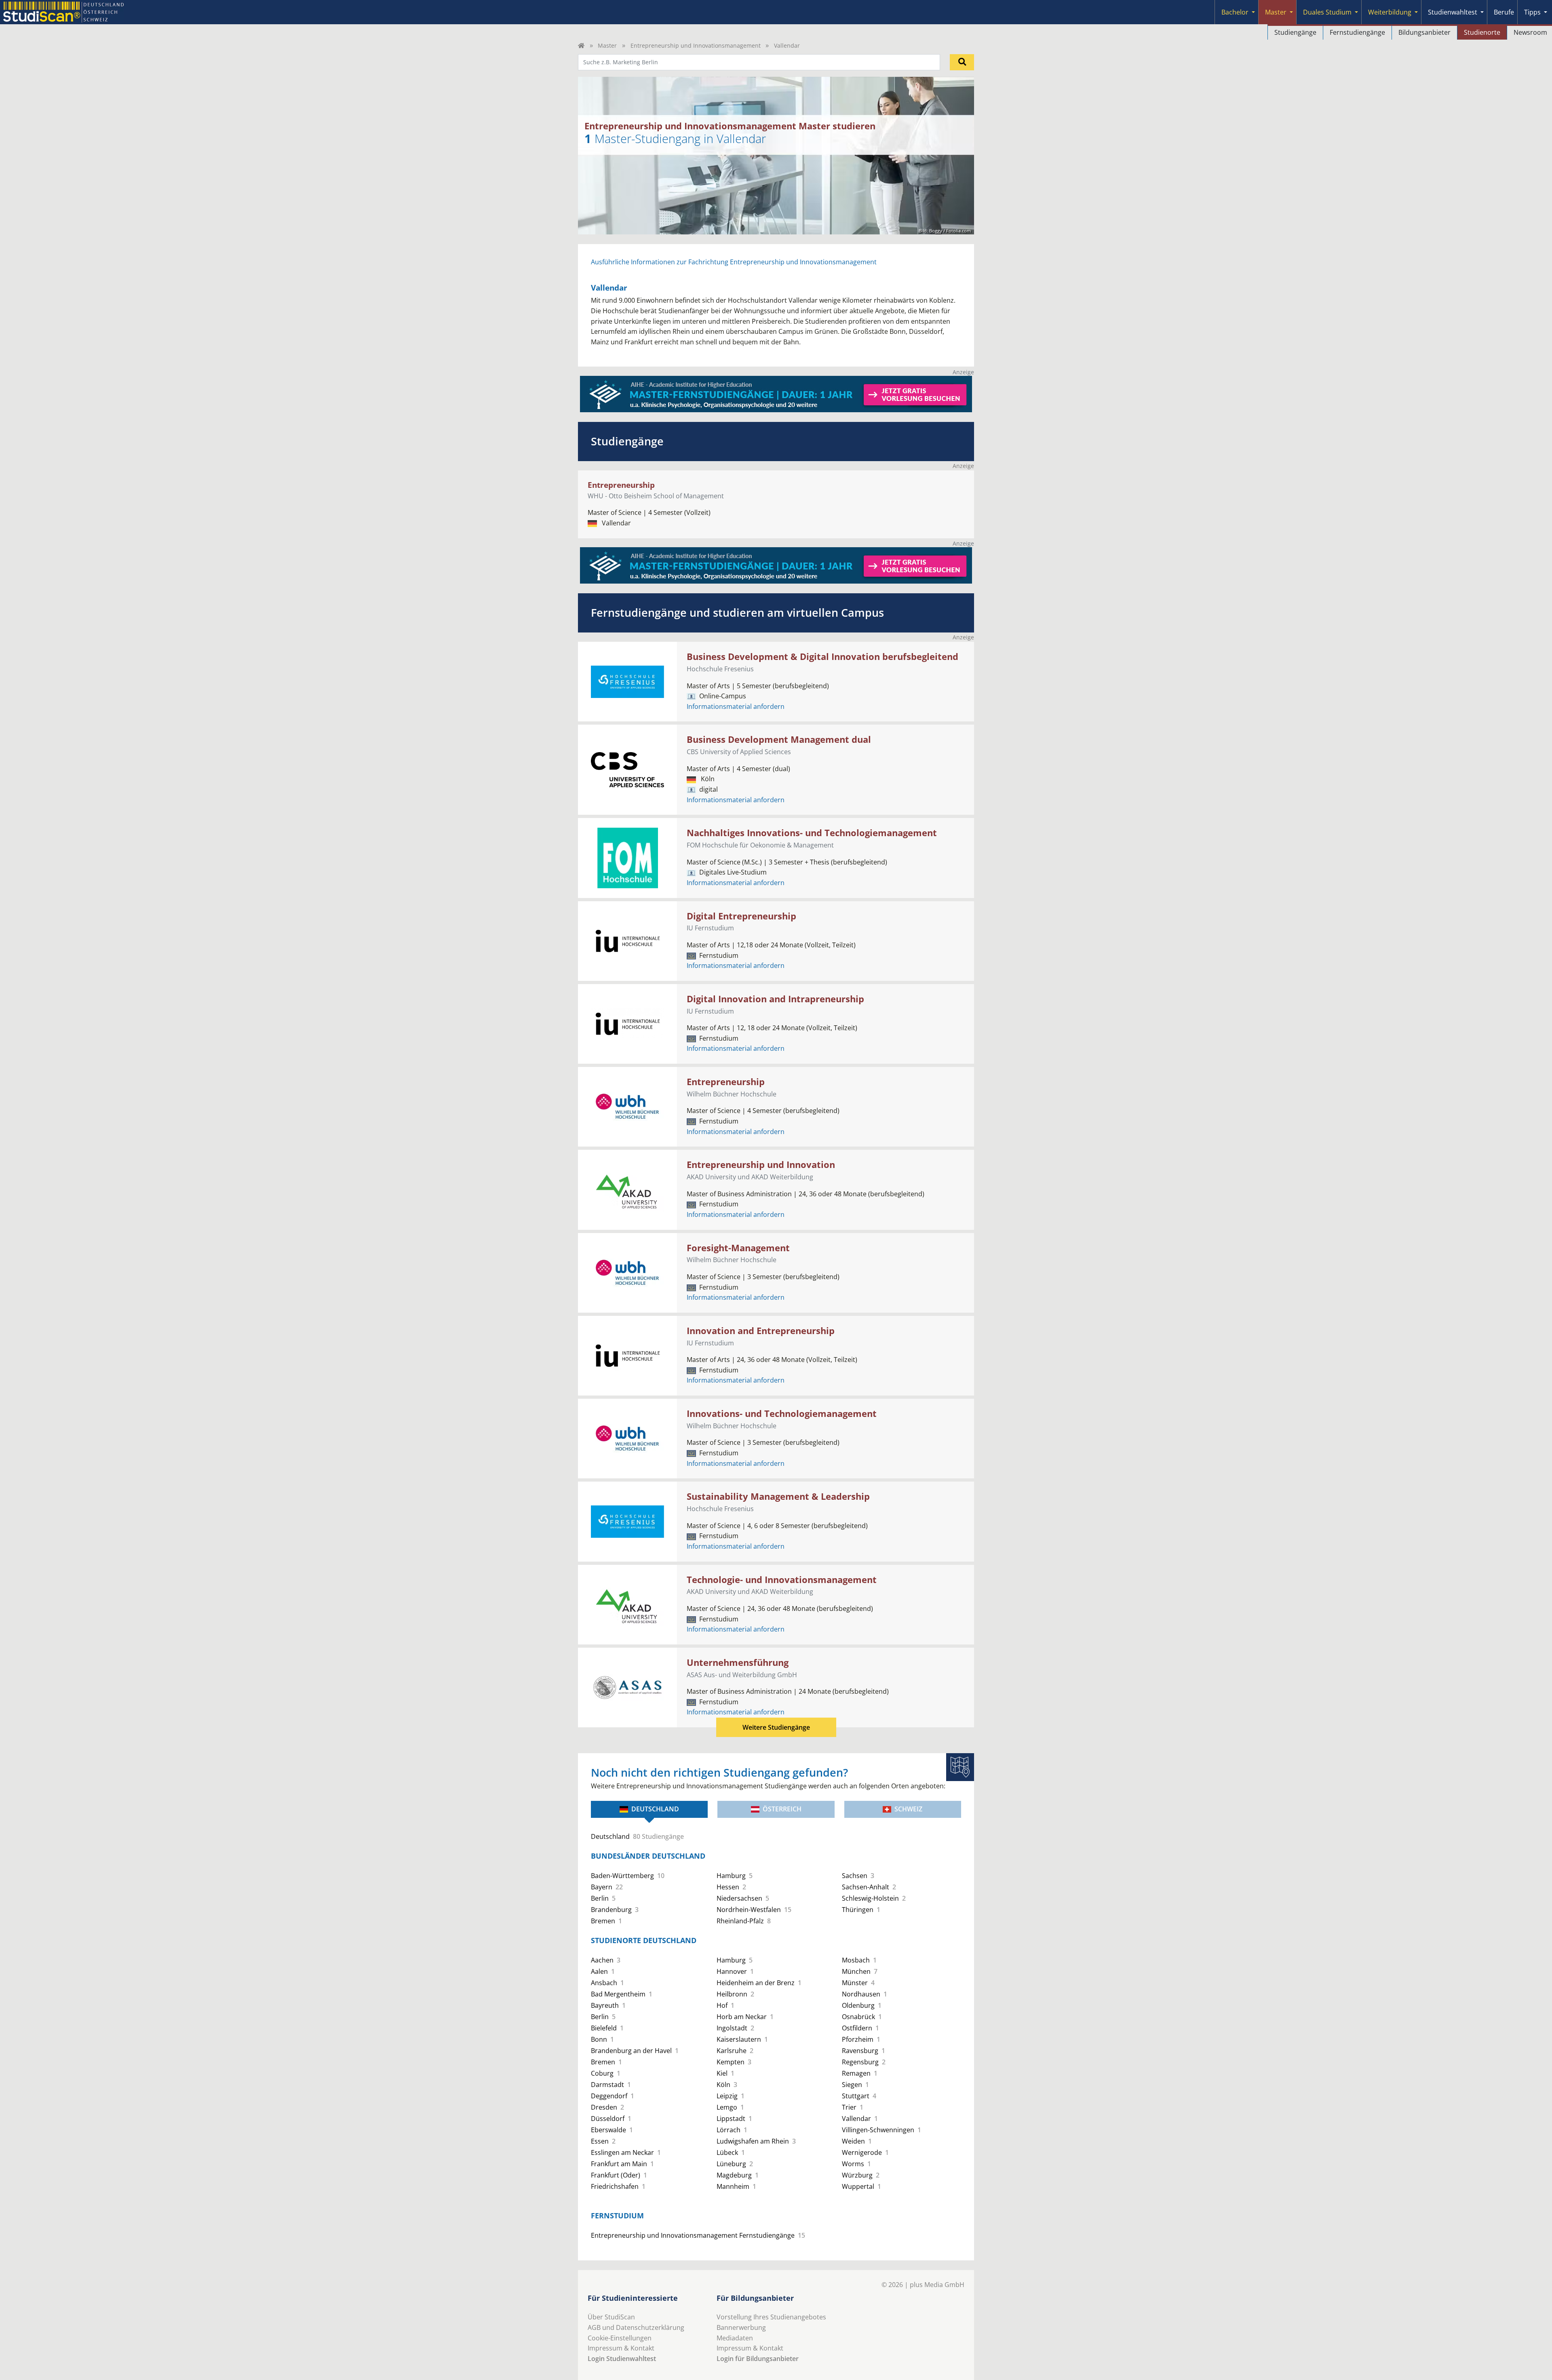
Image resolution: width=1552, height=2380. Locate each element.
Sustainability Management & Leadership (778, 1496)
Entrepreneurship (621, 485)
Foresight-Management (738, 1248)
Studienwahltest (1453, 12)
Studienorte (1482, 32)
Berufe (1504, 12)
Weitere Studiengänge (776, 1727)
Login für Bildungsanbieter (758, 2359)
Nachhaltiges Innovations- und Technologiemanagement (812, 833)
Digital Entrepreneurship (741, 916)
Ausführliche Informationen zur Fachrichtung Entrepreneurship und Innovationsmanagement (734, 262)
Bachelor (1235, 12)
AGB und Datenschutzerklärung (636, 2327)
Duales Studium (1327, 12)
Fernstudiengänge (1357, 32)
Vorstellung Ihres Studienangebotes (771, 2317)
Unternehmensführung (738, 1662)
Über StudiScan (611, 2317)
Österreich (782, 1809)
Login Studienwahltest (622, 2359)
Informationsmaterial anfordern (736, 706)
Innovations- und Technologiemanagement (782, 1413)
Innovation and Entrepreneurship (761, 1331)
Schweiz (908, 1809)
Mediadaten (735, 2338)
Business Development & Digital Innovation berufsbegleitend (822, 657)
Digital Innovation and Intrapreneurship (775, 999)
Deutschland (655, 1809)
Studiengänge (1295, 32)
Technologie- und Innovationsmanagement (782, 1580)
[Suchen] (962, 62)
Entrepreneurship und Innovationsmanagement (696, 45)
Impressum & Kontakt (621, 2348)
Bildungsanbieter (1424, 32)
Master (1276, 12)
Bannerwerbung (741, 2327)
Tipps (1532, 12)
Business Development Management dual (779, 739)
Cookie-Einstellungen (620, 2338)
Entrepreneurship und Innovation (761, 1165)
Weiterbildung (1390, 12)
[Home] (581, 45)
